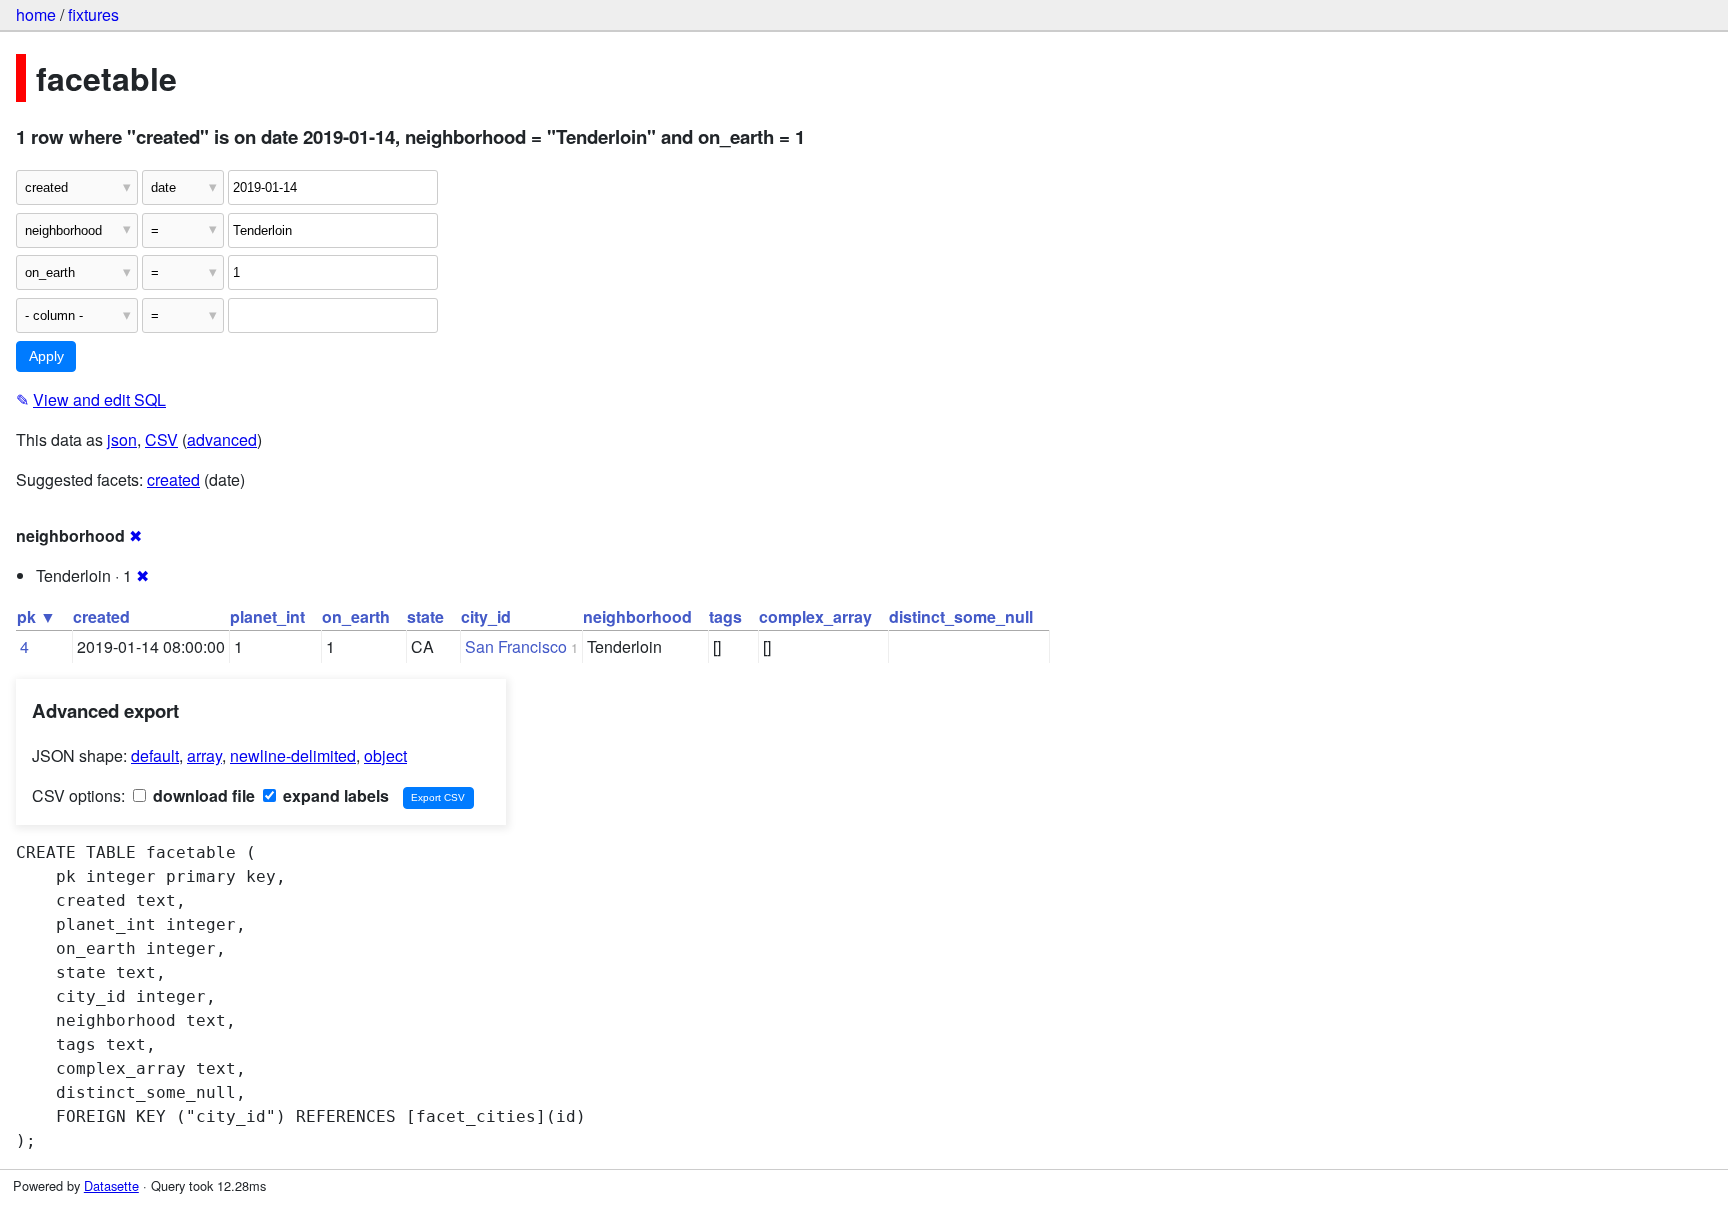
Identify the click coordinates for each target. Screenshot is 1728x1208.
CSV (161, 439)
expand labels (334, 795)
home (36, 14)
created (173, 479)
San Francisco (516, 646)
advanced (222, 439)
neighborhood (637, 616)
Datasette (111, 1185)
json (122, 439)
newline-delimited (293, 755)
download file (202, 795)
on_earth (356, 616)
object (385, 755)
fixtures (93, 14)
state (425, 616)
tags (725, 616)
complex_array (815, 616)
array (204, 755)
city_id (486, 616)
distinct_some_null (961, 616)
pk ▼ (36, 616)
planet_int (267, 616)
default (155, 755)
